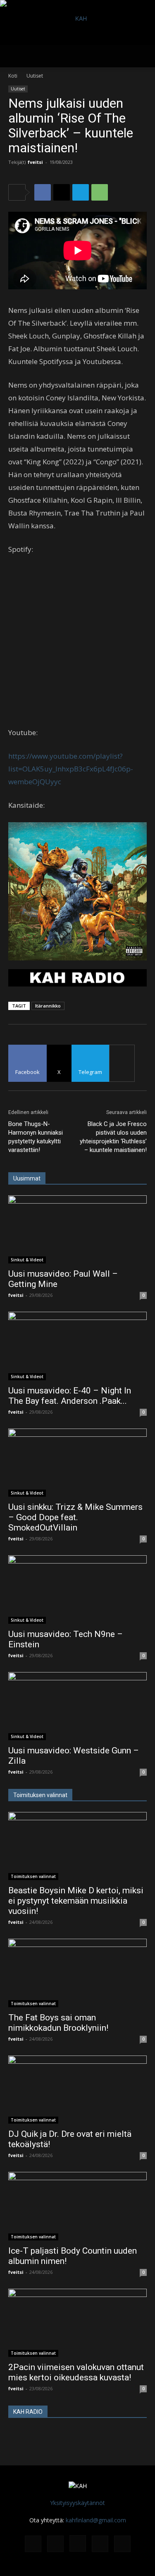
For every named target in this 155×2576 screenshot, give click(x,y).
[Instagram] (78, 2543)
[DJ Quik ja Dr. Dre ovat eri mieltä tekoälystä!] (77, 2090)
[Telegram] (81, 192)
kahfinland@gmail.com (96, 2520)
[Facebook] (43, 192)
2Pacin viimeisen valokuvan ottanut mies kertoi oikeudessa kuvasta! (76, 2372)
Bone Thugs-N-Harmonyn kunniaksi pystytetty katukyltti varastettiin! (36, 1137)
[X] (62, 192)
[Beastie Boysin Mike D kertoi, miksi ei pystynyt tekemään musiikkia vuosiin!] (77, 1846)
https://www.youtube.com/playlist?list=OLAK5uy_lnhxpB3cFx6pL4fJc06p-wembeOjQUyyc (71, 769)
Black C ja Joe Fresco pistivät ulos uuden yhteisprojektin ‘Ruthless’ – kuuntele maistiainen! (113, 1137)
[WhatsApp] (100, 192)
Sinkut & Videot (27, 1260)
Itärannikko (48, 1006)
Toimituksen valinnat (33, 1876)
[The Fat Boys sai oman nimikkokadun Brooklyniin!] (77, 1973)
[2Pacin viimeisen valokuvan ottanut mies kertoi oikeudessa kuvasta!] (77, 2323)
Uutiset (35, 76)
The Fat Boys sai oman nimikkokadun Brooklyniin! (58, 2023)
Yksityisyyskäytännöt (77, 2503)
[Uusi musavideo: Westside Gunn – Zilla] (77, 1706)
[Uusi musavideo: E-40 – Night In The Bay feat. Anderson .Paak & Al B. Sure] (77, 1346)
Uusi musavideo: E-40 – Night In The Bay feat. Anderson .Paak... (70, 1396)
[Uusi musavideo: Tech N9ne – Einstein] (77, 1589)
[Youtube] (122, 2544)
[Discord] (33, 2544)
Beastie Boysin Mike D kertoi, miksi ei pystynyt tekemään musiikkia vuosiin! (76, 1901)
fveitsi (35, 162)
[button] (14, 56)
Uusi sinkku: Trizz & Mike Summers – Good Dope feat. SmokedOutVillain (75, 1517)
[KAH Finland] (77, 22)
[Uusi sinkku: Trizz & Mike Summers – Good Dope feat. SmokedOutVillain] (77, 1463)
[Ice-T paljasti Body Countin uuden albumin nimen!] (77, 2206)
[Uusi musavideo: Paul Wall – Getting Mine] (77, 1229)
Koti (13, 76)
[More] (122, 1063)
